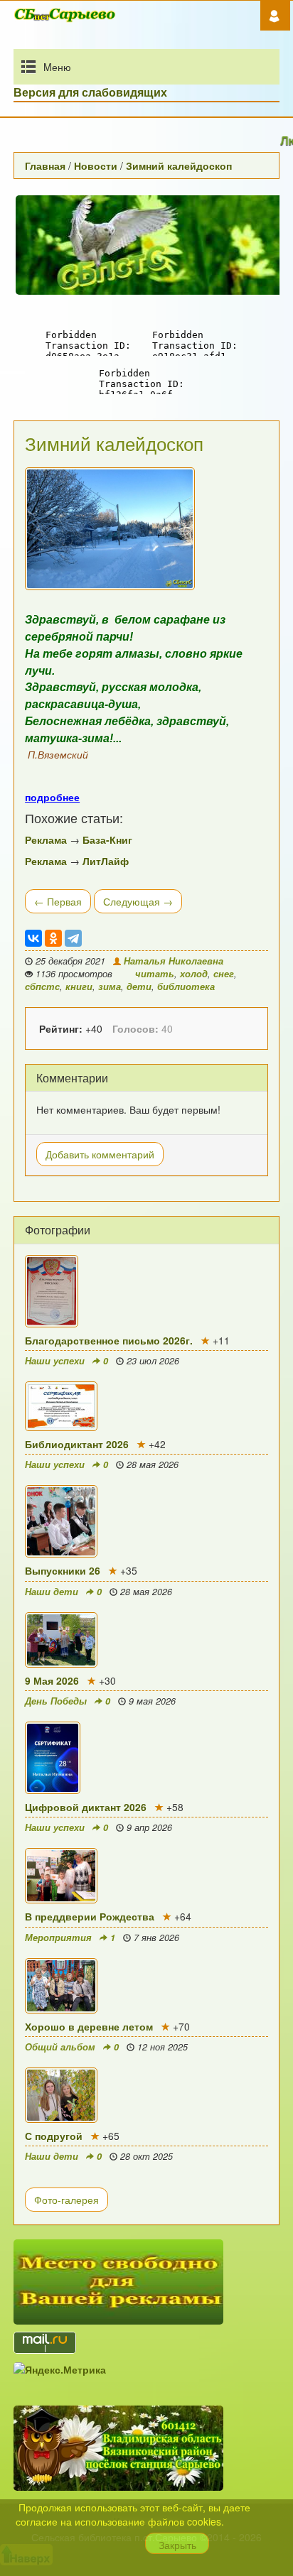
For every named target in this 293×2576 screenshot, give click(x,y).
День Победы (56, 1701)
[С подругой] (146, 2095)
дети (139, 987)
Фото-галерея (66, 2200)
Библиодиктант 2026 (77, 1444)
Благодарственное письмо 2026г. (109, 1340)
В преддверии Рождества (90, 1916)
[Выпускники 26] (146, 1521)
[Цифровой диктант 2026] (146, 1758)
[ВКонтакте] (33, 938)
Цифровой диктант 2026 (86, 1807)
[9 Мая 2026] (146, 1640)
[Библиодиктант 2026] (146, 1406)
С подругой (54, 2136)
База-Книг (107, 839)
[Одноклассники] (53, 938)
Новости (96, 165)
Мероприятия (58, 1938)
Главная (45, 165)
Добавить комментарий (100, 1154)
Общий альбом (60, 2047)
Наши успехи (55, 1361)
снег (224, 974)
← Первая (58, 901)
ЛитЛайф (106, 861)
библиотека (186, 987)
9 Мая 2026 (52, 1680)
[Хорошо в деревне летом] (146, 1986)
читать (155, 974)
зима (110, 987)
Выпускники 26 (63, 1570)
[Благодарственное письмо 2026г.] (146, 1291)
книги (79, 987)
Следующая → (138, 901)
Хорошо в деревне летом (89, 2026)
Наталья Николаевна (172, 961)
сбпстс (42, 987)
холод (194, 974)
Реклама (46, 839)
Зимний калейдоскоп (179, 165)
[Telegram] (73, 938)
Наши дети (52, 1592)
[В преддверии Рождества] (146, 1876)
